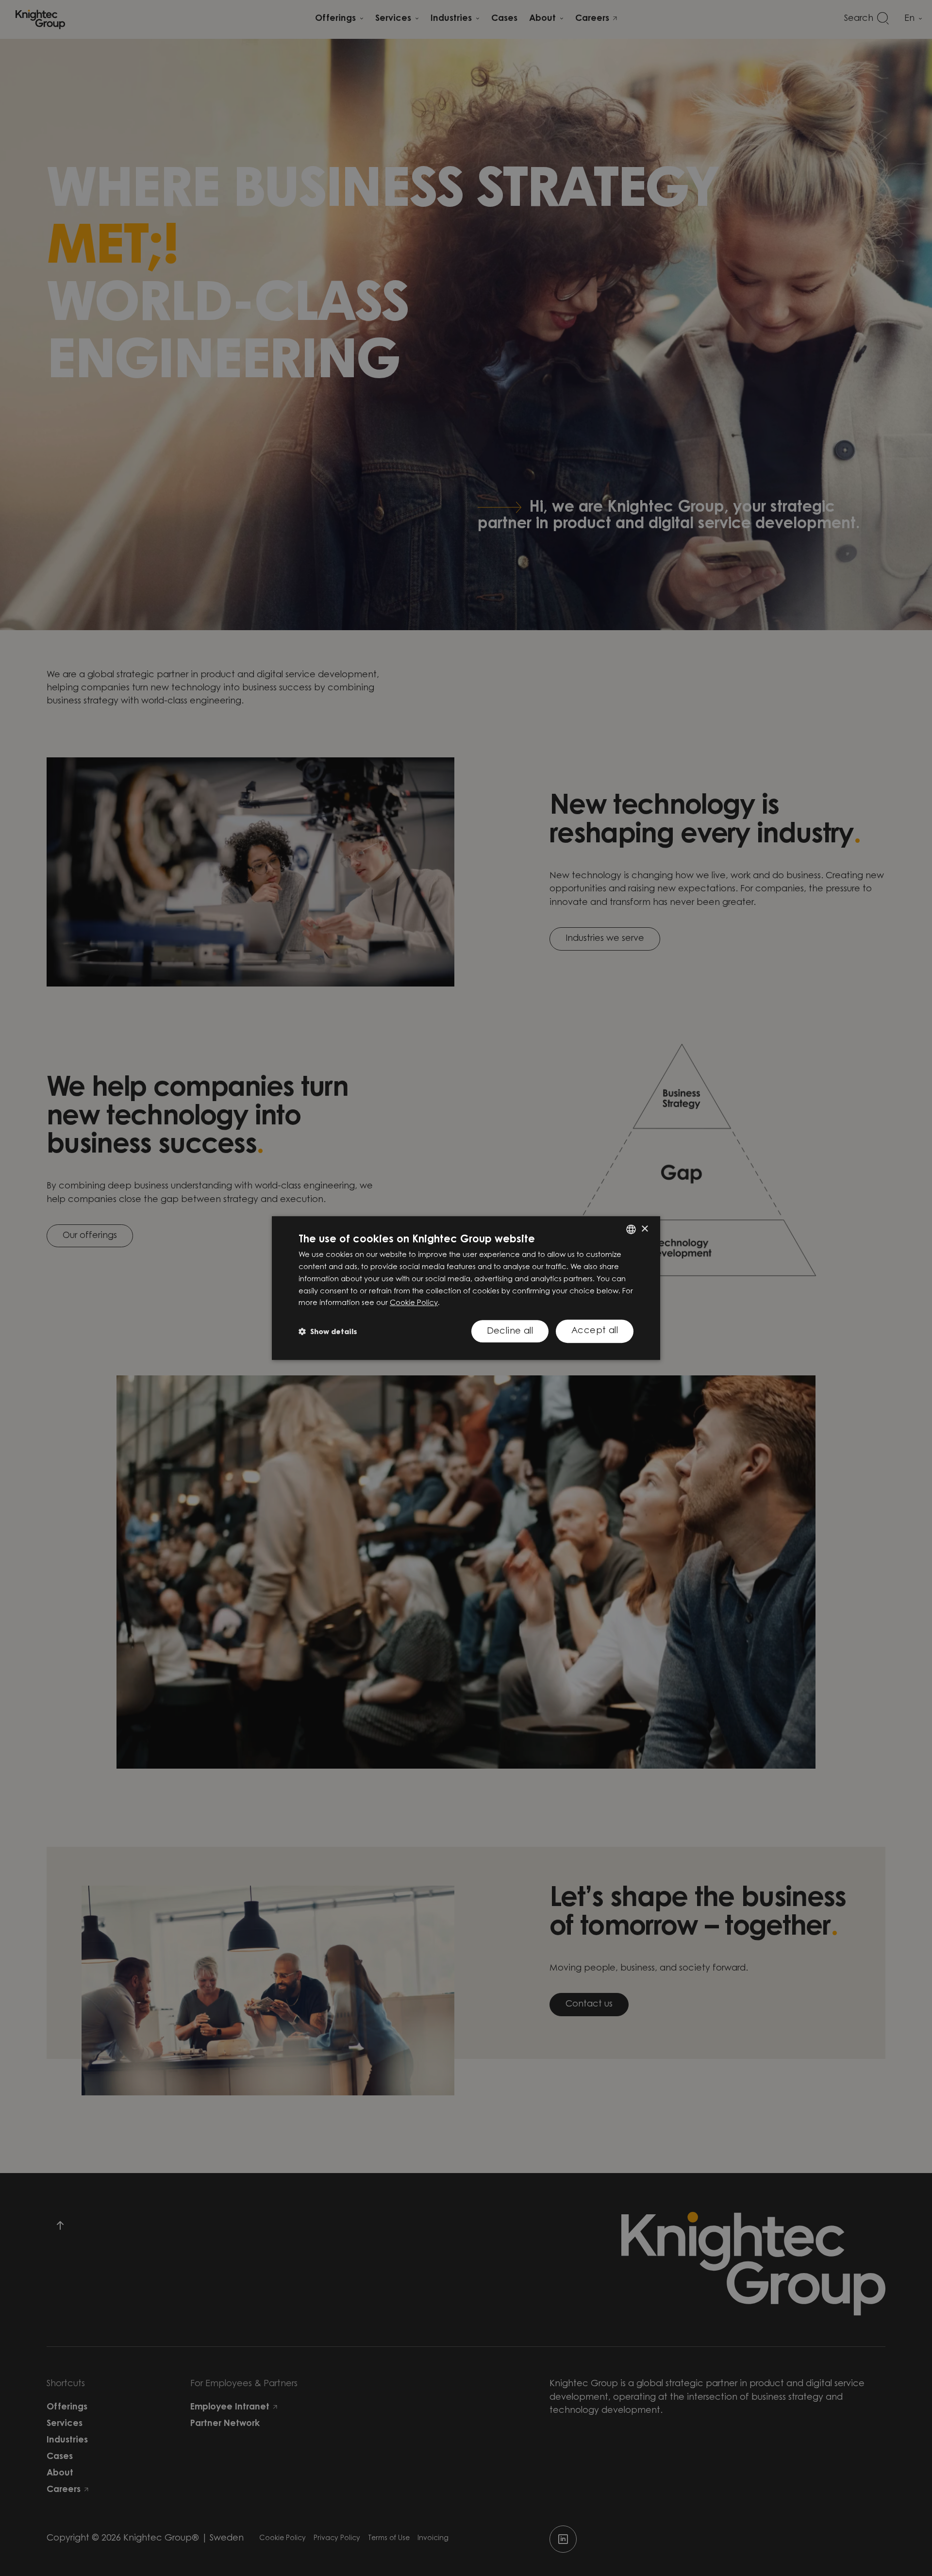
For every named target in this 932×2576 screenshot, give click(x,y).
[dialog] (466, 1288)
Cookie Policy (414, 1303)
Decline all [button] (510, 1332)
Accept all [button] (595, 1331)
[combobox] (631, 1229)
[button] (328, 1331)
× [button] (644, 1229)
